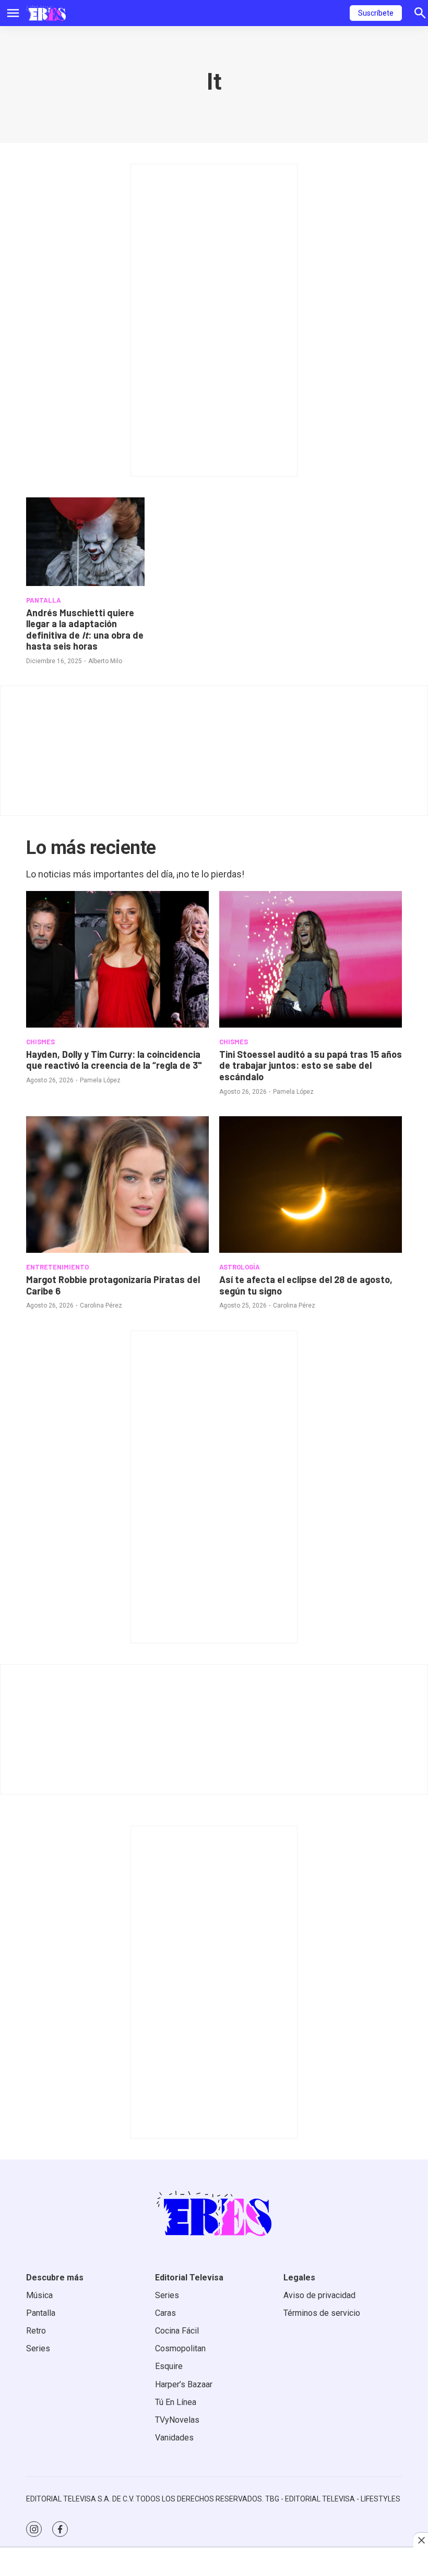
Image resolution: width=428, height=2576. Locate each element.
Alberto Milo (105, 661)
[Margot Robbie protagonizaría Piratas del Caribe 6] (117, 1185)
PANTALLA (44, 600)
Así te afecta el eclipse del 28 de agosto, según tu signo (306, 1285)
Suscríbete (376, 13)
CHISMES (40, 1042)
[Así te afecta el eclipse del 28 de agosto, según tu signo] (311, 1185)
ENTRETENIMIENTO (57, 1267)
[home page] (46, 13)
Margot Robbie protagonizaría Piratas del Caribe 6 (113, 1285)
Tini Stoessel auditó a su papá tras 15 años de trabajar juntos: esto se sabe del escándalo (311, 1065)
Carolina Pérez (101, 1305)
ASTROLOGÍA (240, 1267)
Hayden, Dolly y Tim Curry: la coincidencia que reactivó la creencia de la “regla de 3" (114, 1060)
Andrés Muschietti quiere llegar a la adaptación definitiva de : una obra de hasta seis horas (85, 630)
